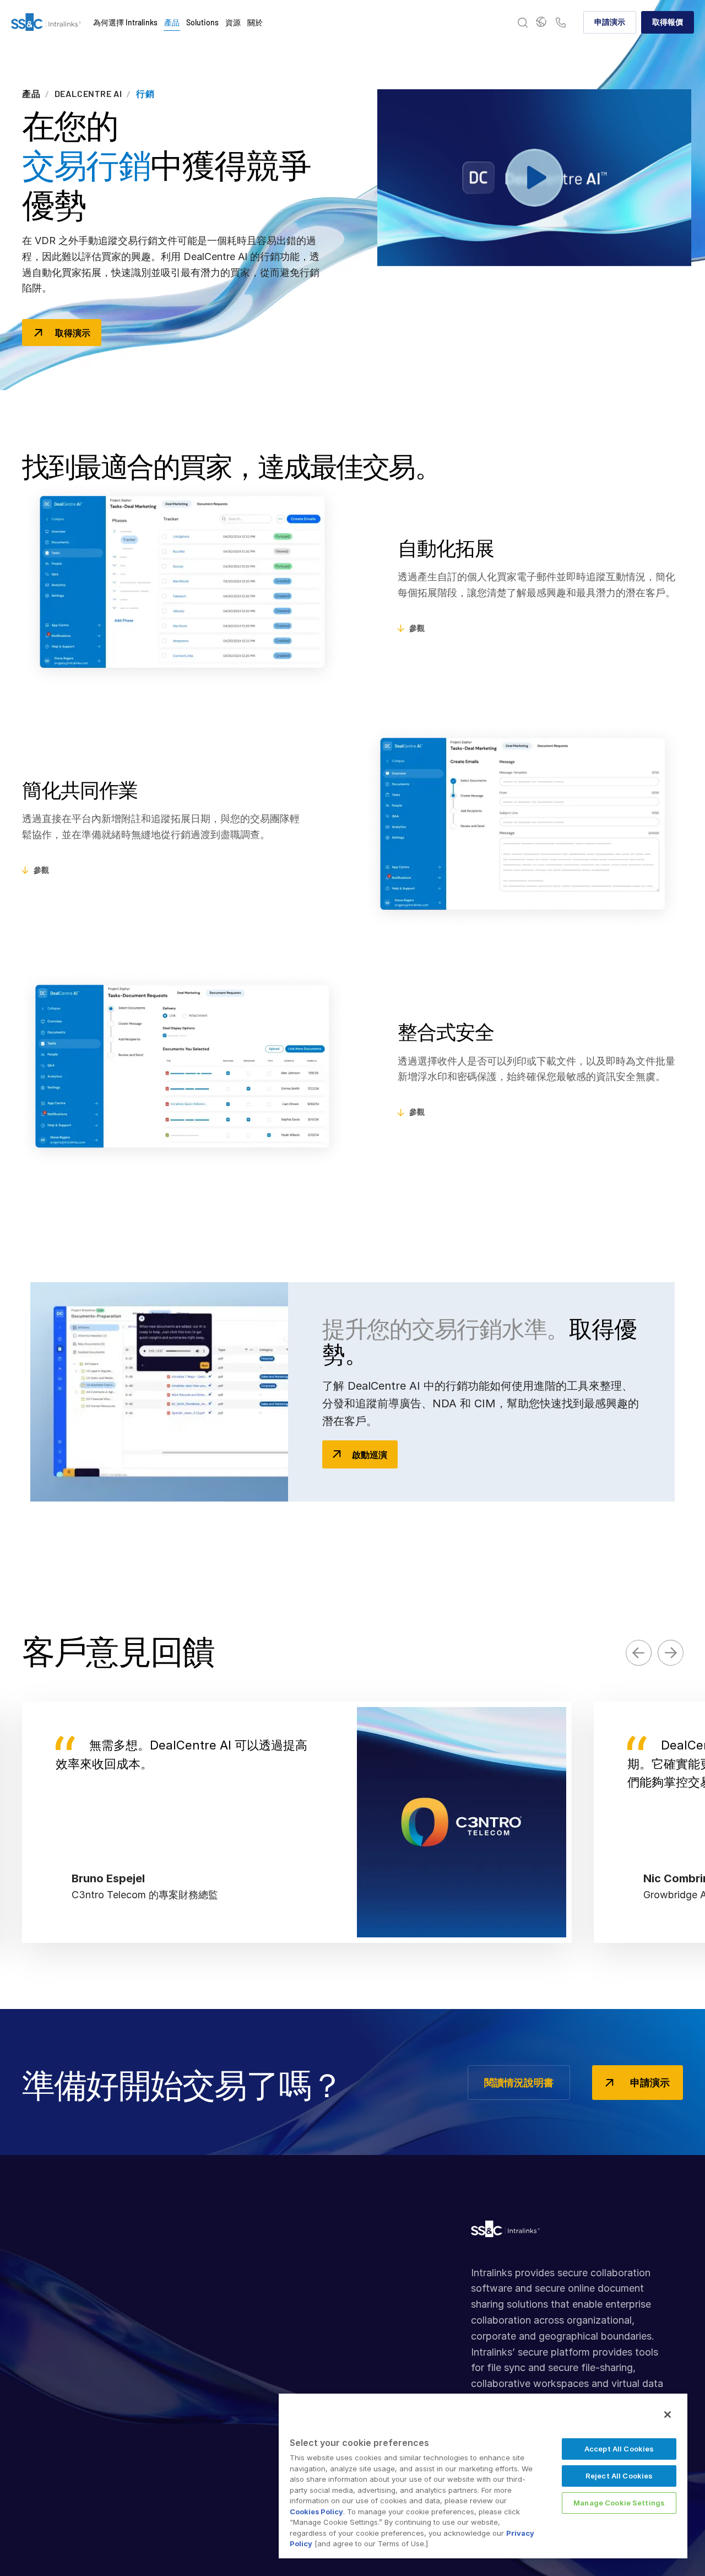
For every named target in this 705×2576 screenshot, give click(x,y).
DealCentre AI (88, 94)
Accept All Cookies (619, 2449)
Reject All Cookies (619, 2476)
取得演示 (73, 333)
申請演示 (610, 22)
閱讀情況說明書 (519, 2082)
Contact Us (561, 23)
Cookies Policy (316, 2512)
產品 (31, 94)
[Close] (668, 2415)
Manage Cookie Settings (619, 2503)
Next (670, 1652)
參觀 (417, 628)
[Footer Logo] (505, 2232)
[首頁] (46, 23)
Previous (639, 1653)
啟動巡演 (370, 1454)
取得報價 (668, 22)
